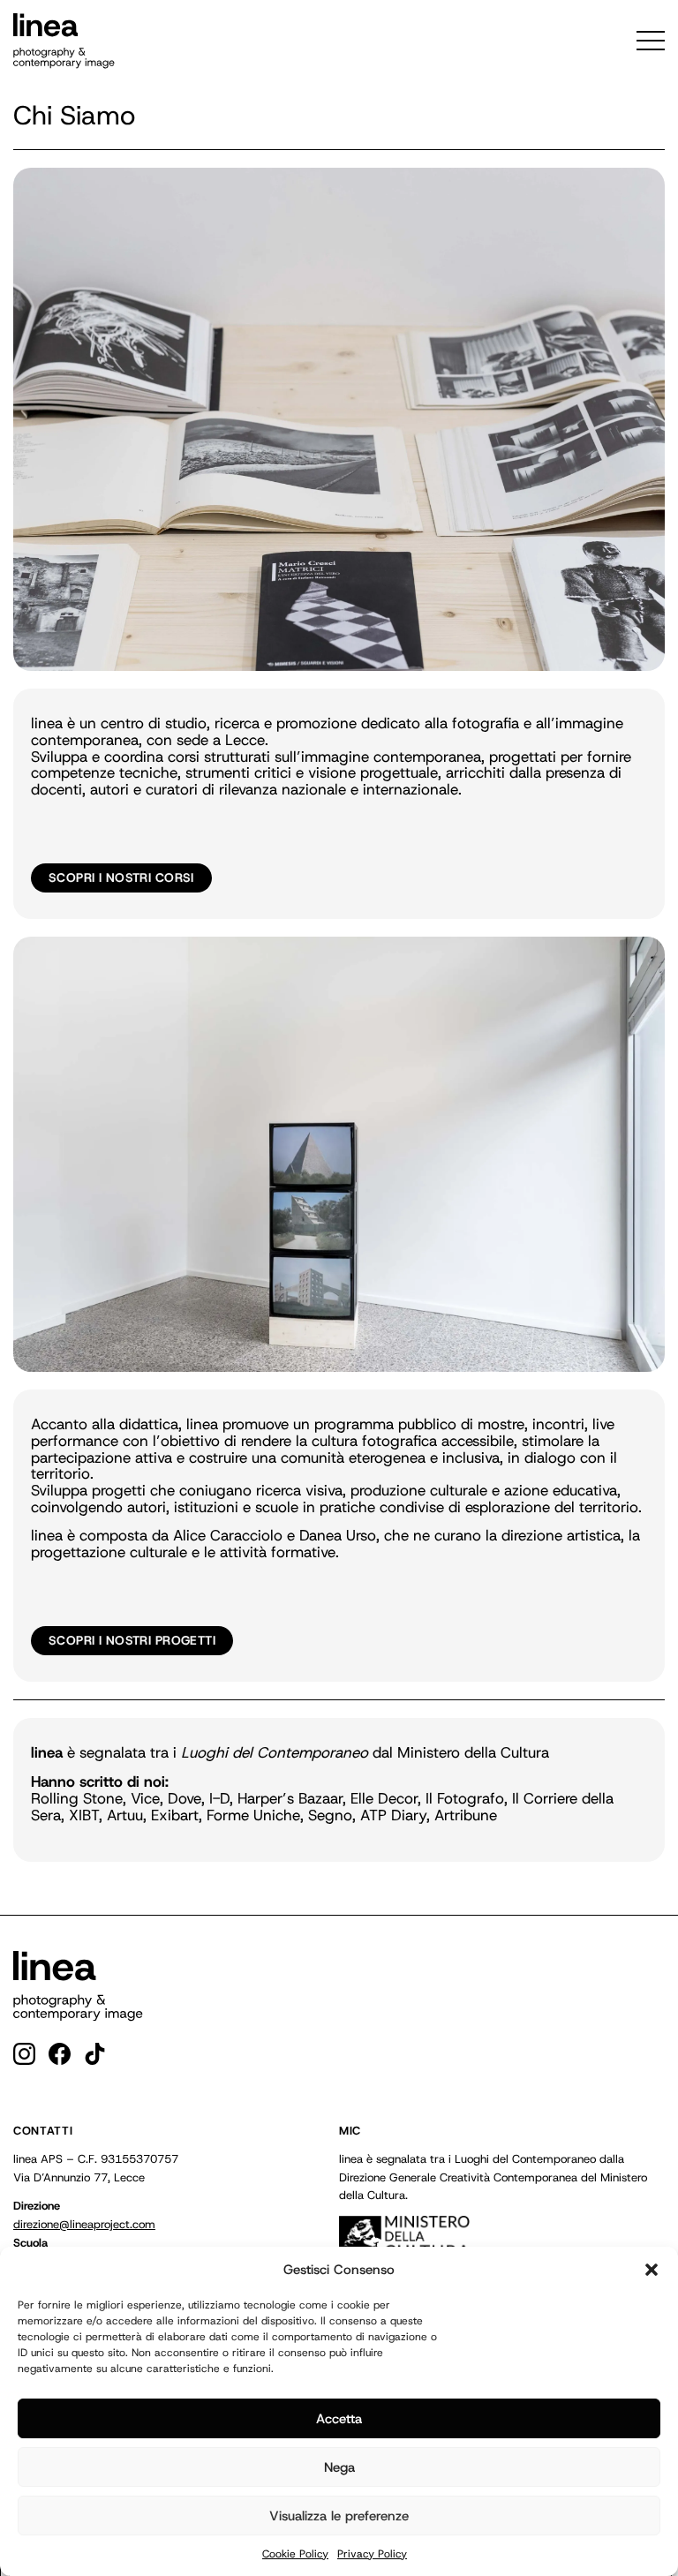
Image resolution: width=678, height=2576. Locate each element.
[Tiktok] (95, 2054)
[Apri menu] (651, 41)
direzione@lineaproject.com (84, 2224)
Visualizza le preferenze (339, 2516)
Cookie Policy (295, 2554)
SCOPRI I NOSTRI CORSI (121, 877)
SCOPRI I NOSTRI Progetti (132, 1640)
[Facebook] (60, 2054)
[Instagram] (24, 2054)
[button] (652, 2270)
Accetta (339, 2419)
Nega (339, 2467)
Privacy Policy (372, 2554)
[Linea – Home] (78, 1986)
